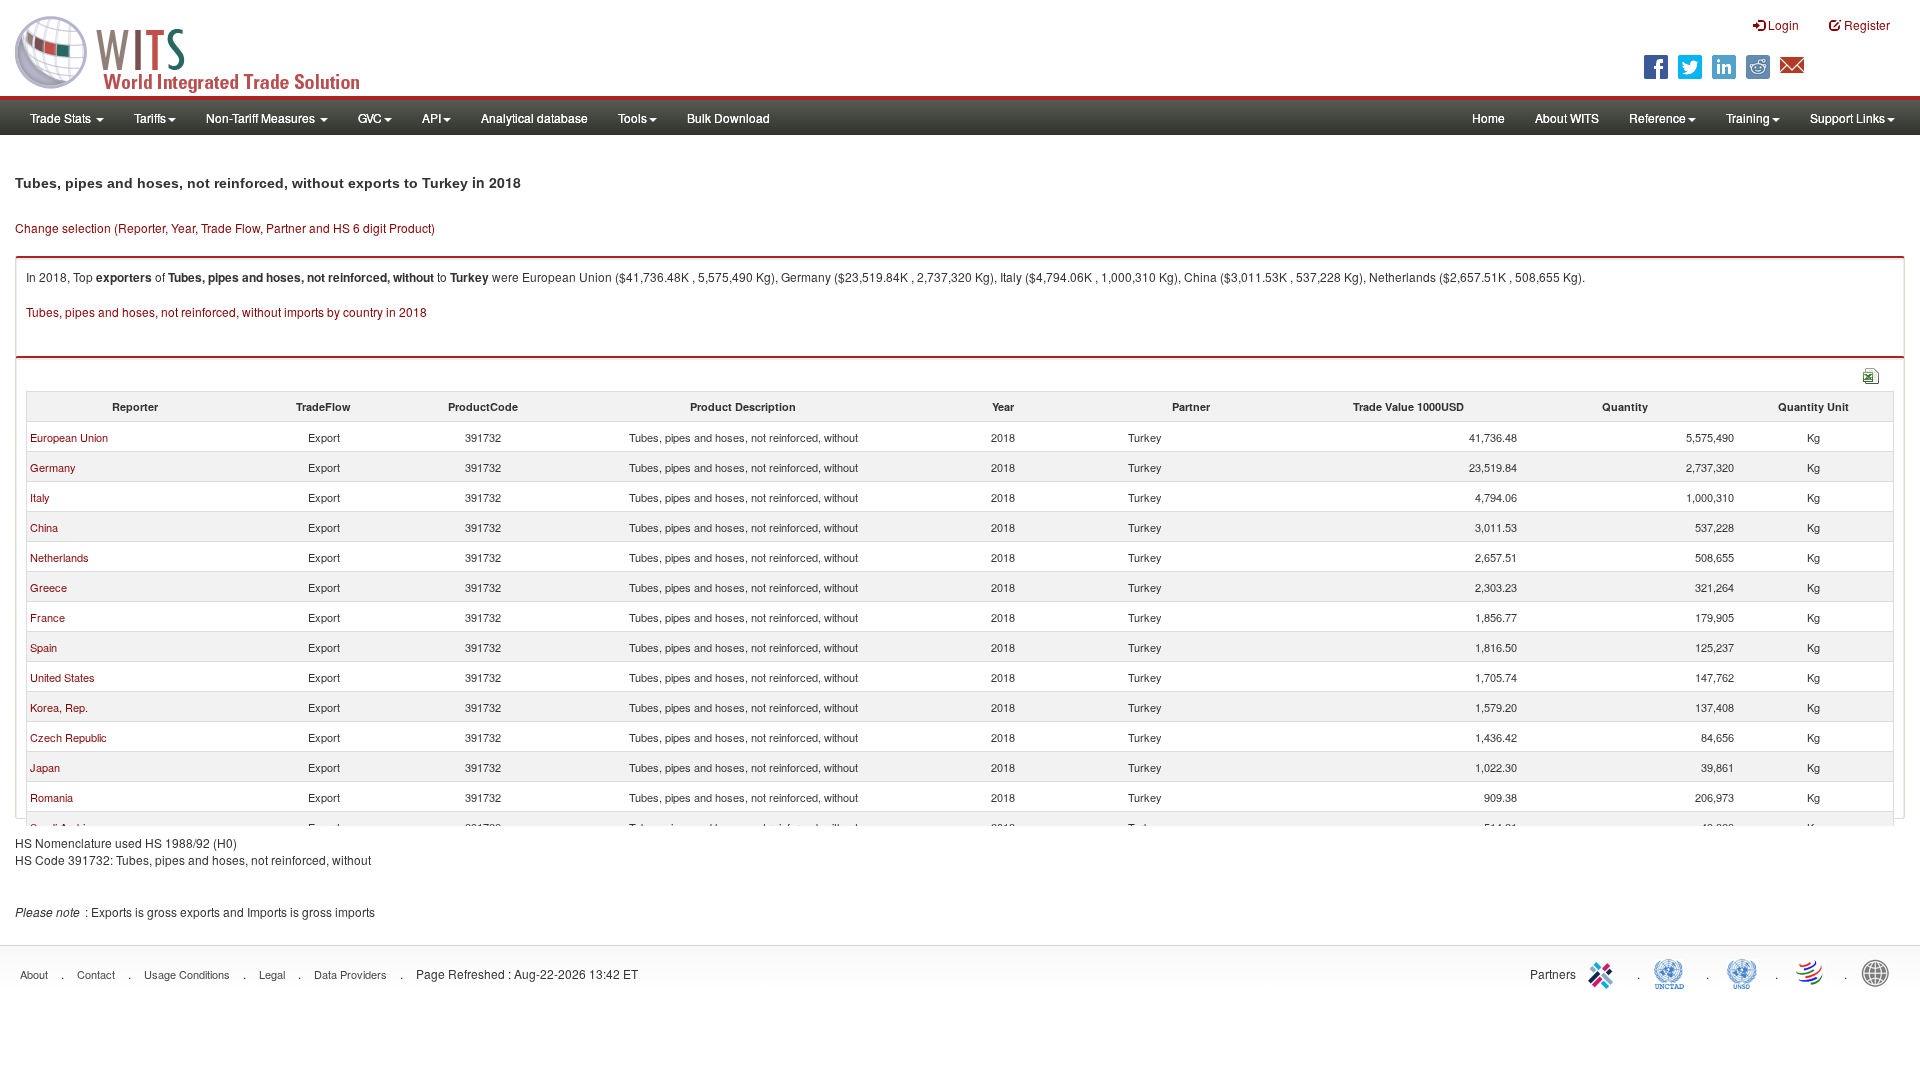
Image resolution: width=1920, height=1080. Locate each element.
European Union (69, 437)
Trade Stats (62, 117)
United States (62, 677)
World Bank (1880, 972)
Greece (48, 587)
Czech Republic (68, 737)
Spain (43, 647)
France (47, 617)
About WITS (1567, 117)
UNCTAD (1673, 972)
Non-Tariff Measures (262, 117)
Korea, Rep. (59, 707)
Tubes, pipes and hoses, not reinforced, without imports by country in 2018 (226, 311)
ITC (1604, 972)
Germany (53, 467)
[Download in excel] (1871, 373)
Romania (51, 797)
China (44, 527)
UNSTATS (1742, 972)
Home (1488, 117)
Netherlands (59, 557)
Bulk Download (728, 117)
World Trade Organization (1811, 972)
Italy (40, 497)
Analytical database (534, 117)
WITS (200, 50)
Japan (45, 767)
